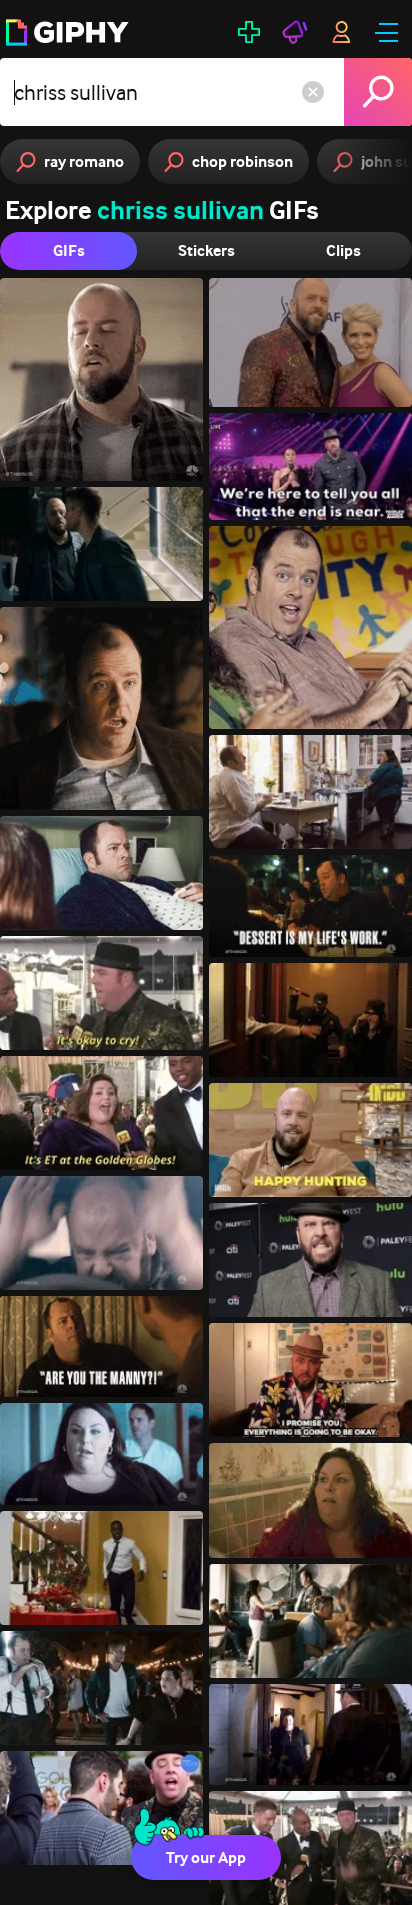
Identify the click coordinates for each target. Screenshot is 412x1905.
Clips (343, 250)
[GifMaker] (249, 32)
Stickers (206, 250)
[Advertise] (295, 32)
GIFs (69, 250)
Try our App (206, 1857)
